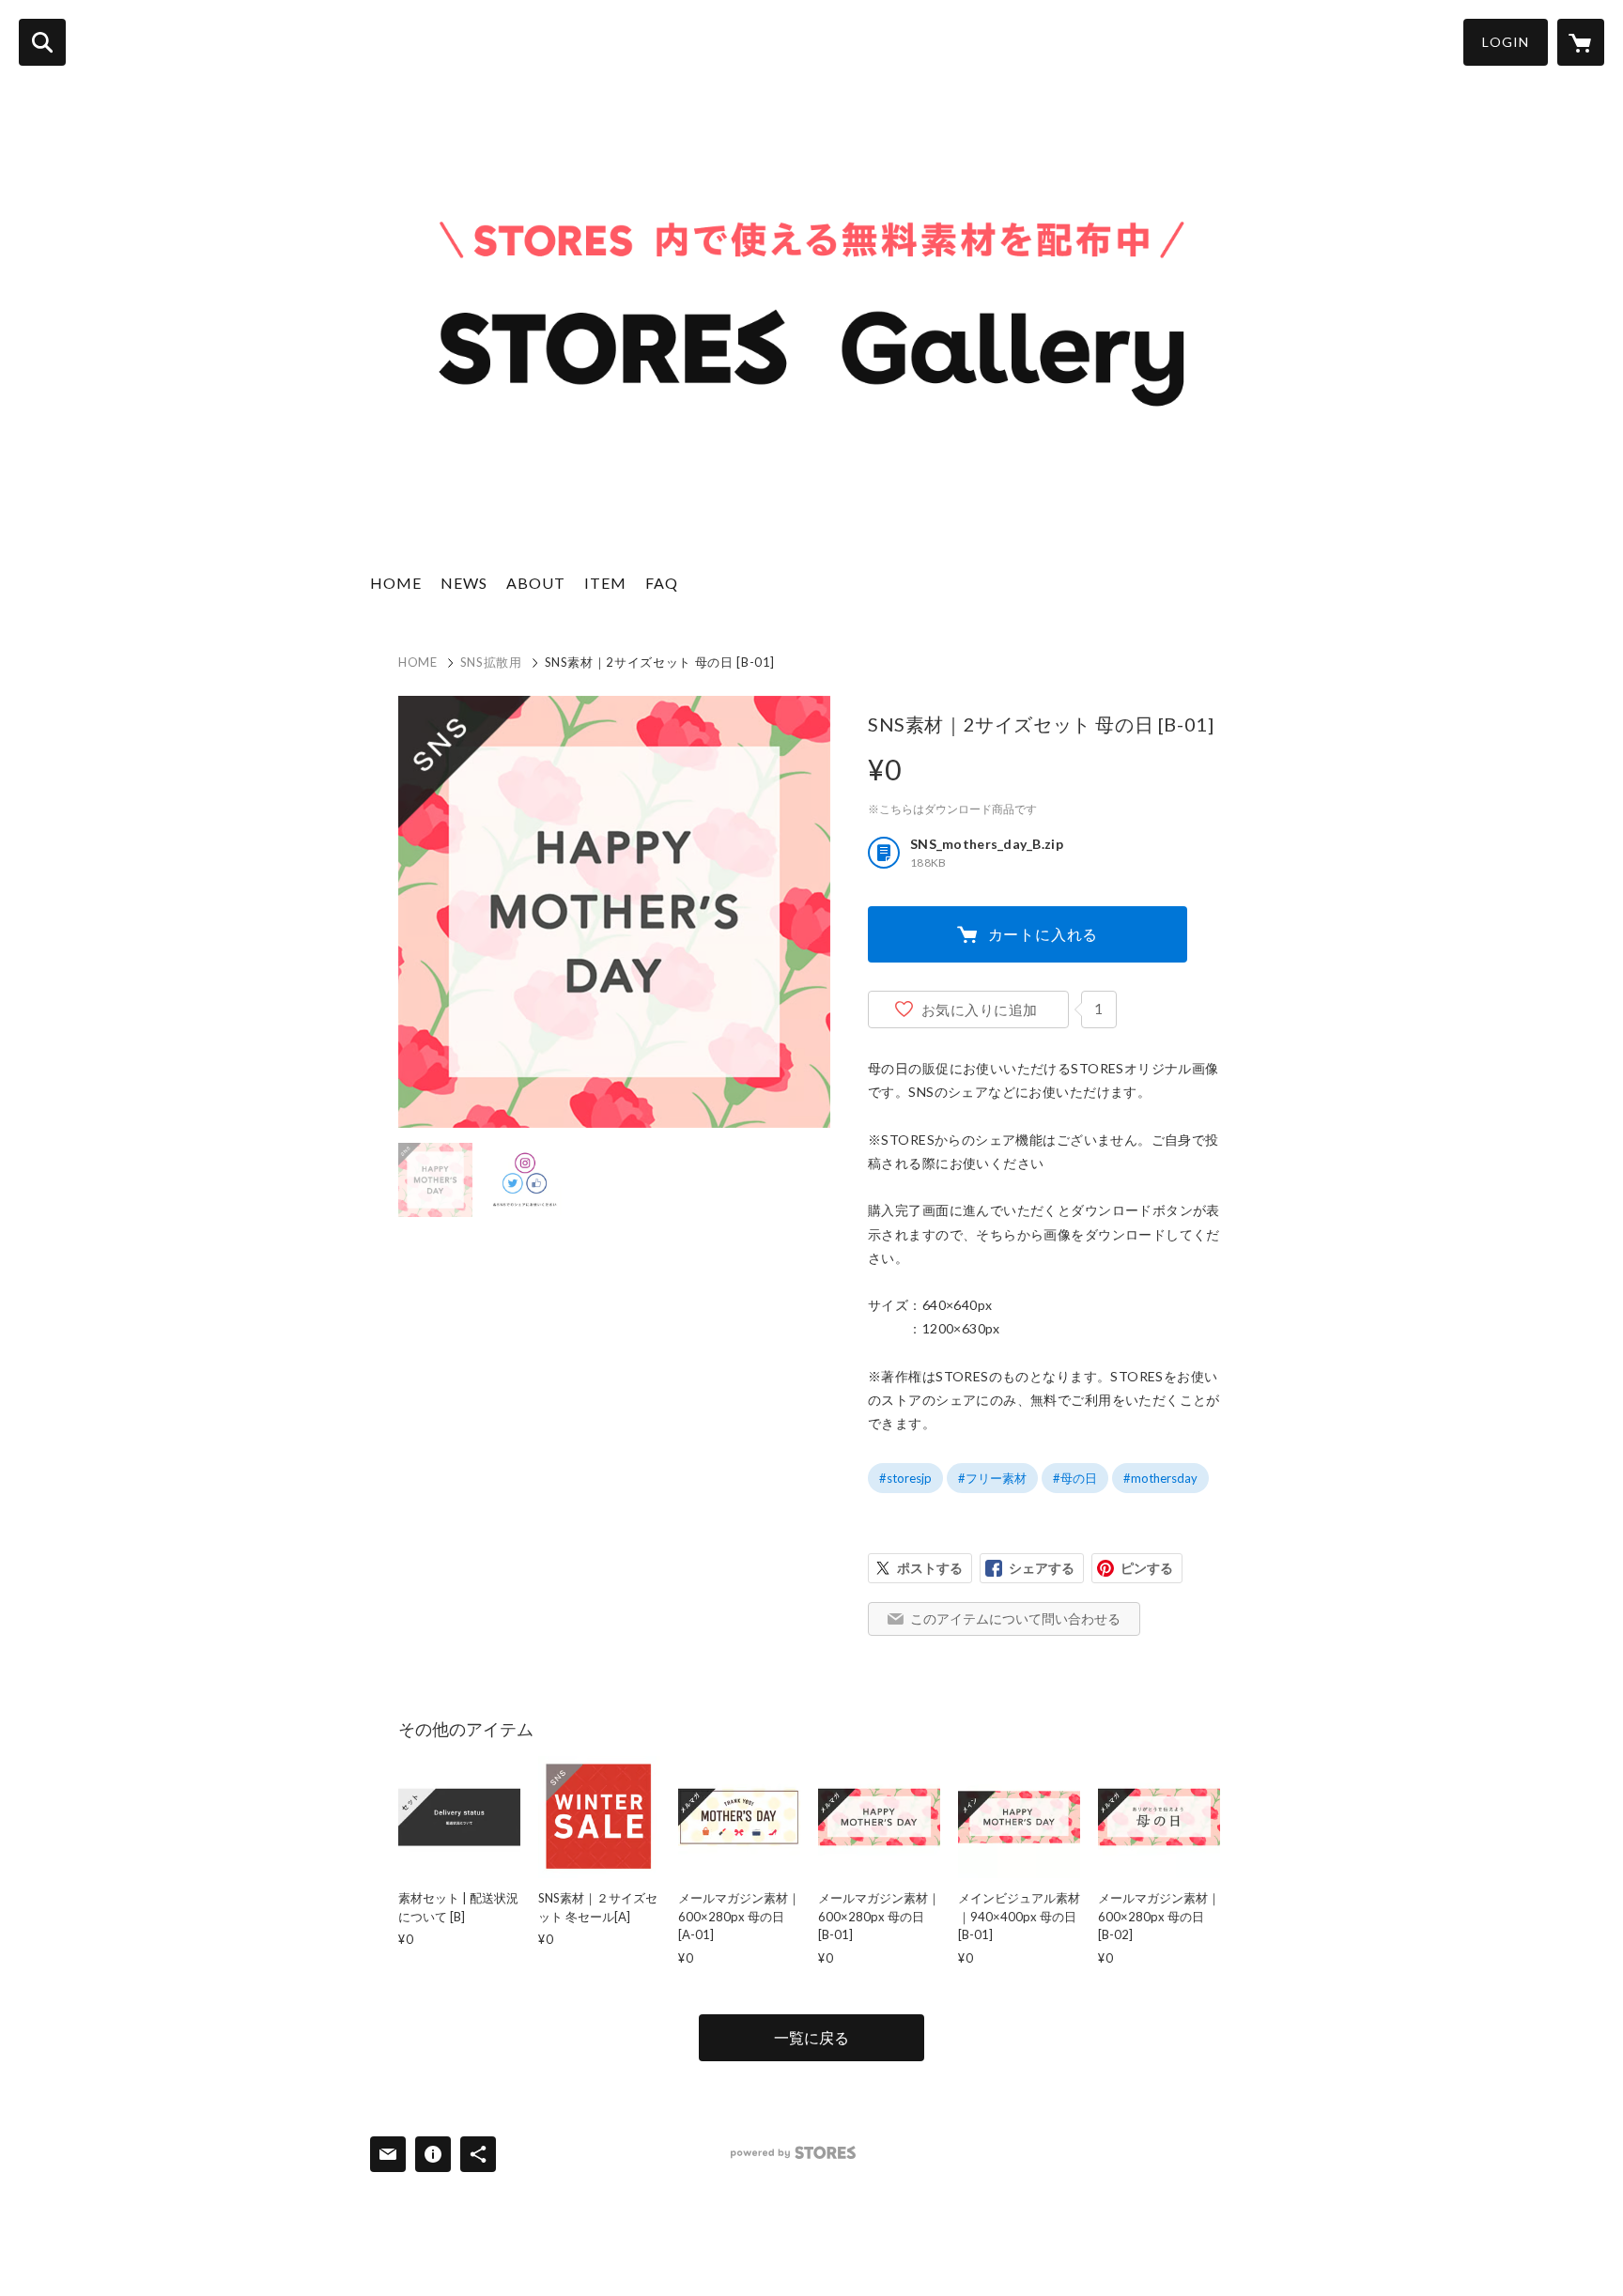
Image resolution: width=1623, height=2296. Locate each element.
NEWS (464, 583)
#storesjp (905, 1478)
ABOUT (536, 583)
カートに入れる (1043, 934)
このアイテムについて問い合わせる (1015, 1618)
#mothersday (1160, 1478)
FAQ (662, 583)
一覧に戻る (811, 2037)
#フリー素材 (992, 1478)
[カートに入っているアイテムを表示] (1581, 42)
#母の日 (1075, 1478)
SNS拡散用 (491, 662)
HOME (396, 583)
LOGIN (1506, 42)
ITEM (605, 583)
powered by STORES (793, 2153)
